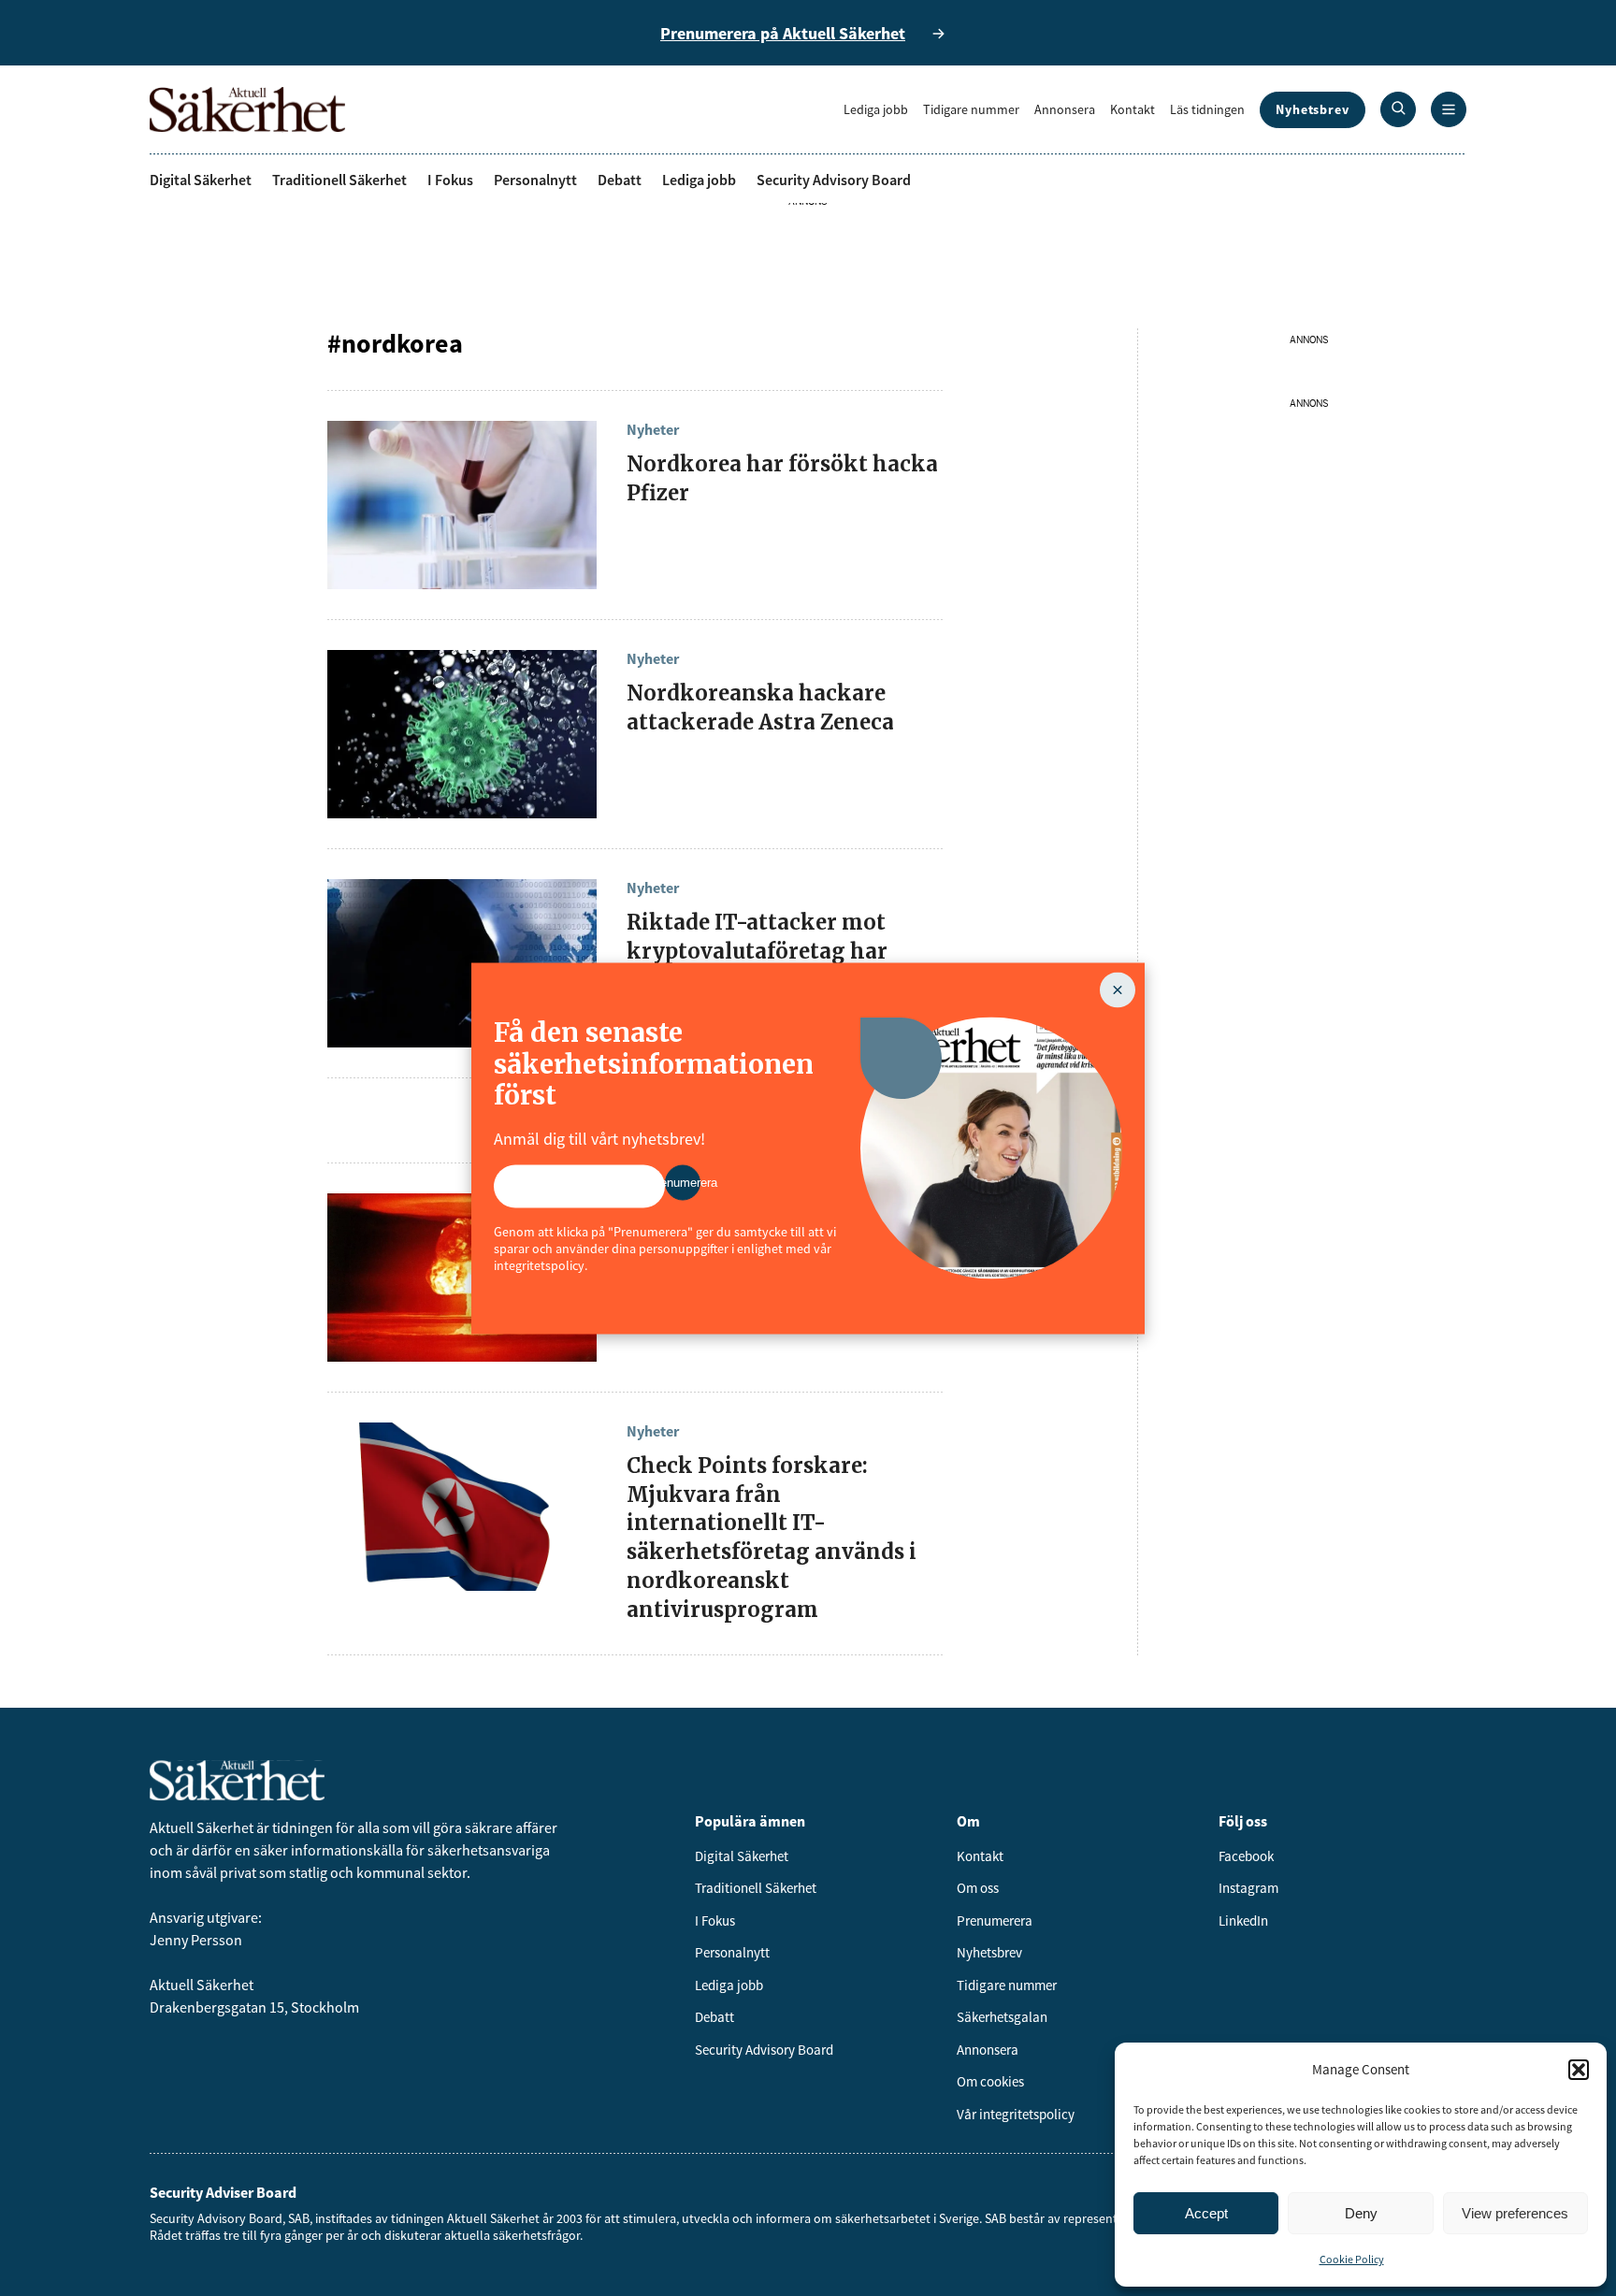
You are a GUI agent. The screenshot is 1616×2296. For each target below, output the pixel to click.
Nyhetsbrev (1313, 109)
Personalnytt (535, 180)
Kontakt (1133, 109)
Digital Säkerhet (201, 180)
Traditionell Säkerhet (339, 180)
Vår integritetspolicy (1016, 2114)
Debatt (620, 180)
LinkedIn (1243, 1921)
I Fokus (450, 180)
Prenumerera (995, 1921)
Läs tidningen (1207, 109)
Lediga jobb (876, 109)
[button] (1579, 2070)
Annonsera (1065, 109)
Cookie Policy (1352, 2259)
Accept (1206, 2213)
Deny (1361, 2213)
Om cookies (990, 2081)
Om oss (978, 1888)
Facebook (1246, 1856)
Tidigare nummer (971, 109)
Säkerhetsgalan (1002, 2017)
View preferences (1515, 2213)
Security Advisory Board (834, 180)
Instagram (1248, 1888)
